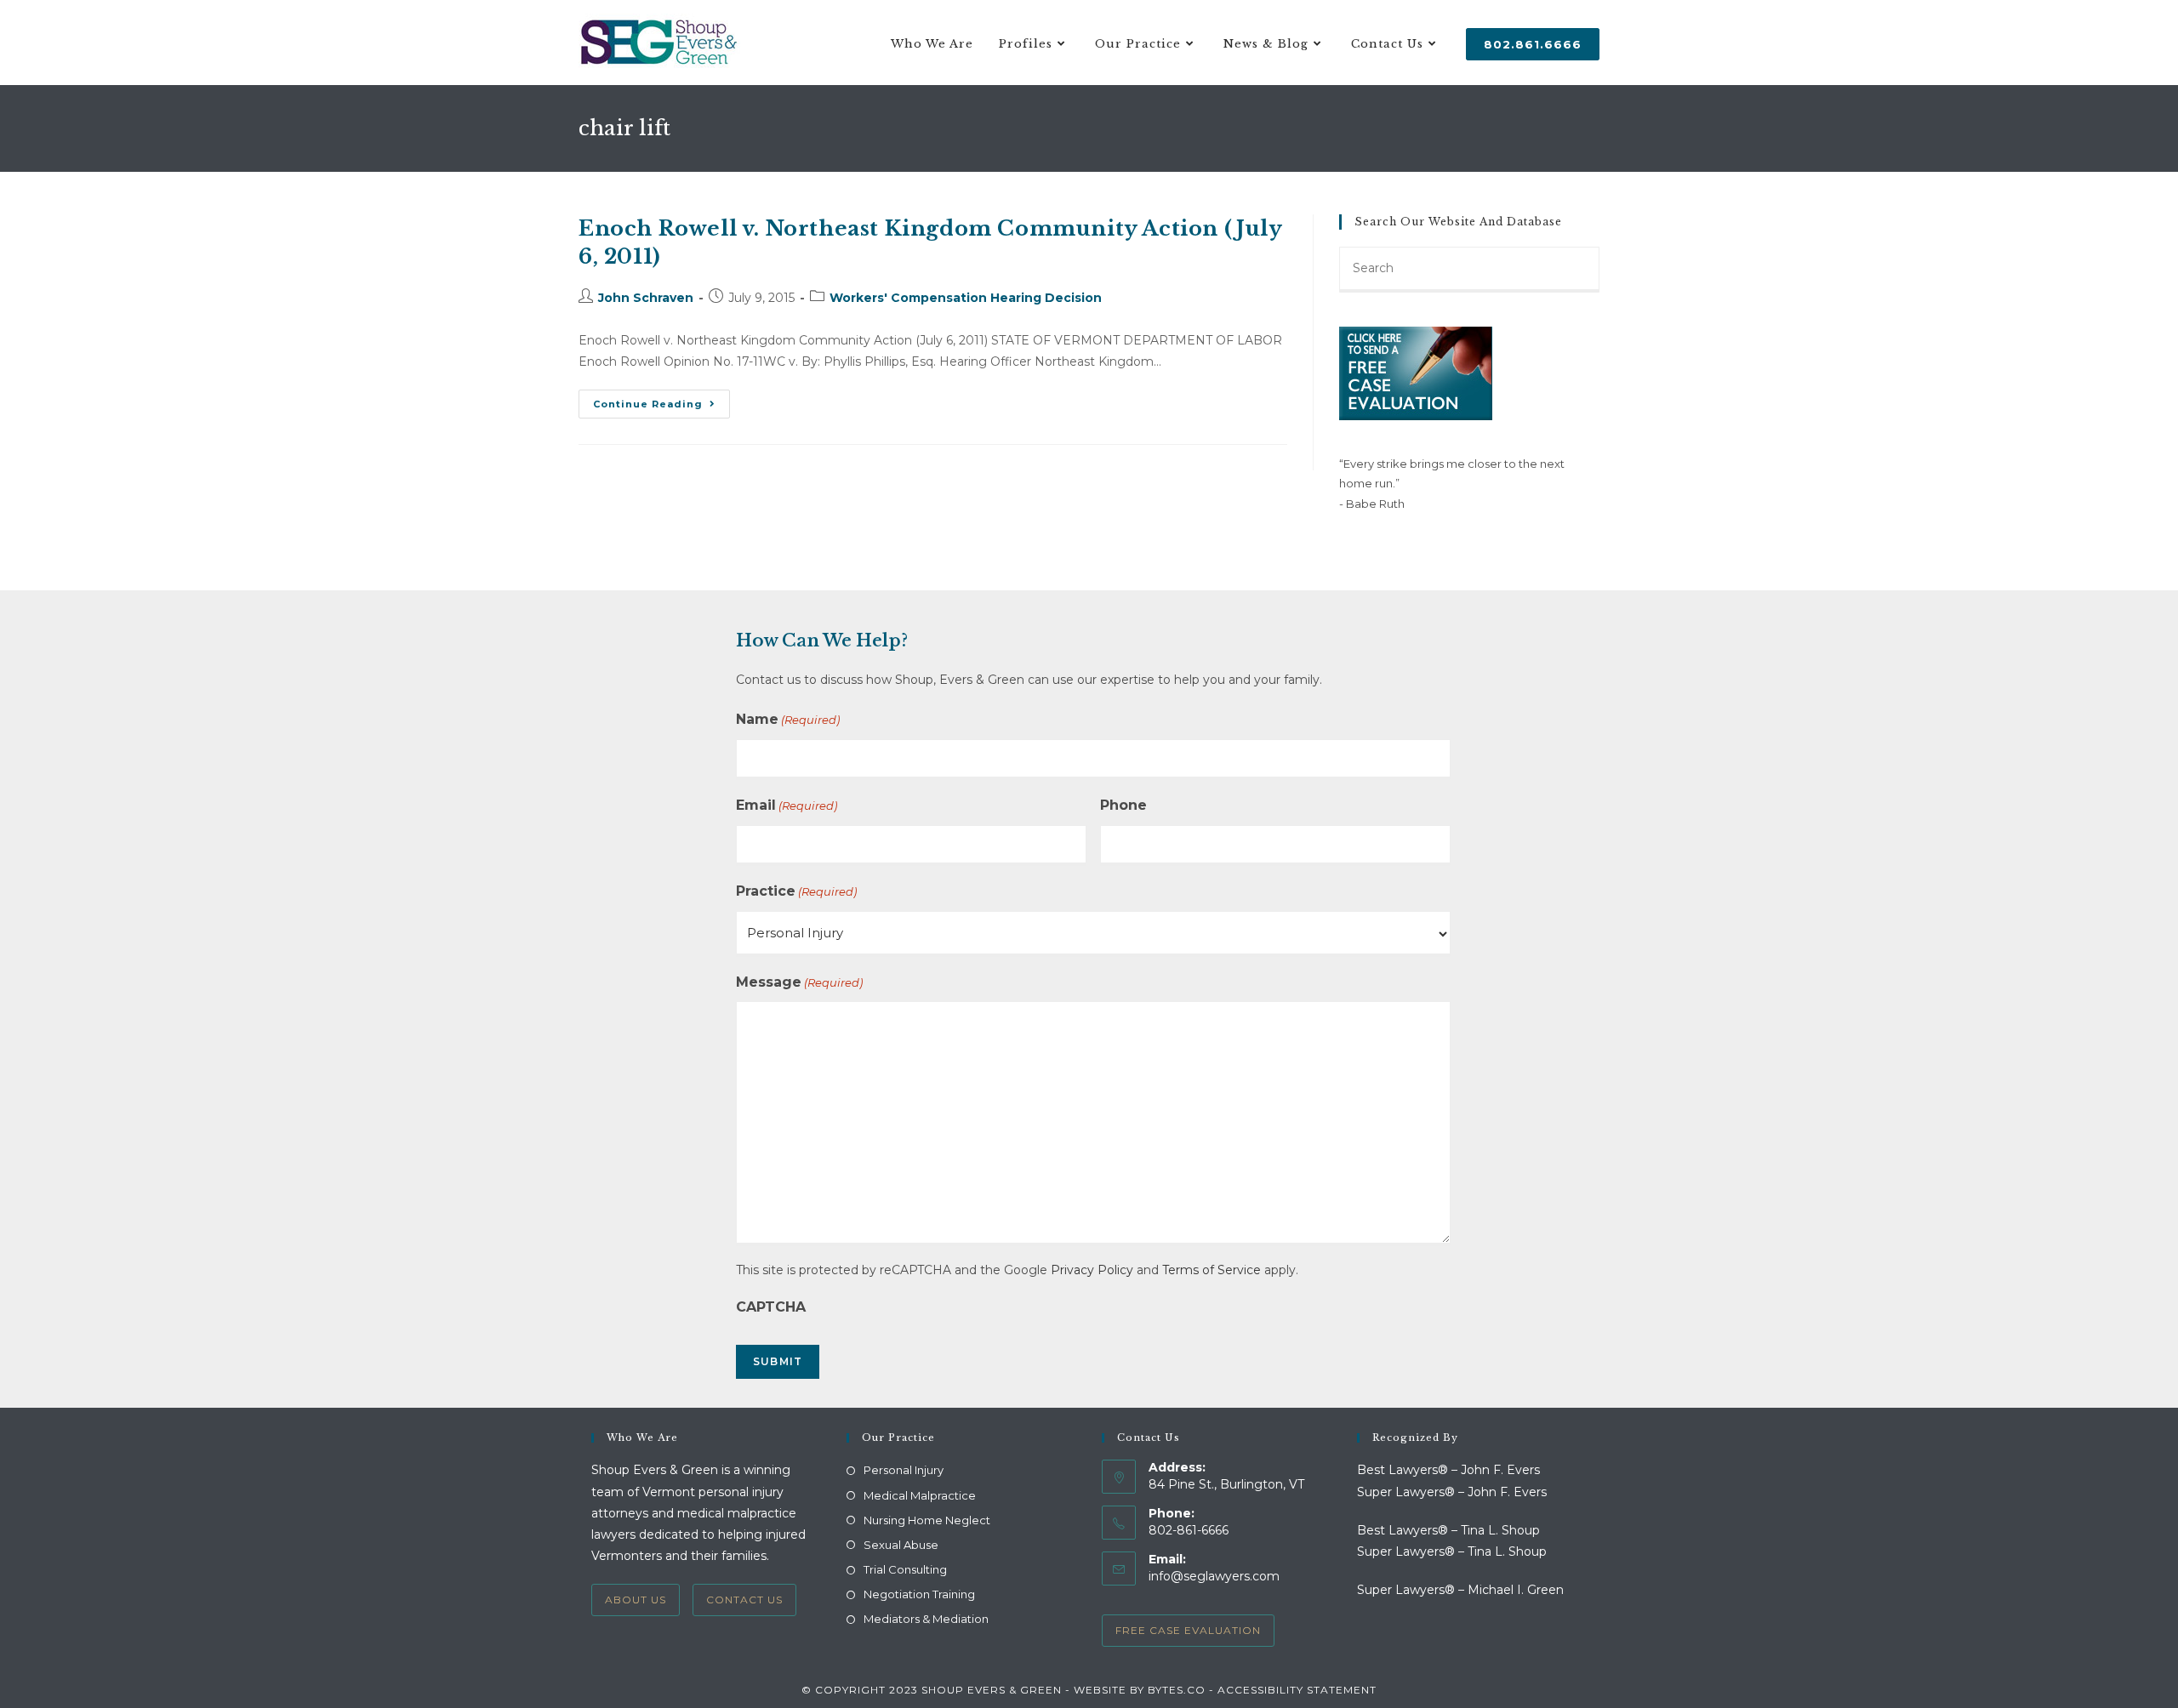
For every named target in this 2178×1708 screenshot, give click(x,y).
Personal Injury (904, 1470)
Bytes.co (1177, 1690)
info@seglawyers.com (1214, 1576)
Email (787, 805)
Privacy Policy (1092, 1270)
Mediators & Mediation (926, 1619)
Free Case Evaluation (1188, 1630)
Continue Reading (661, 407)
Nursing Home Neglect (927, 1520)
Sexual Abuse (901, 1545)
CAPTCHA (771, 1307)
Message (799, 982)
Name (788, 719)
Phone (1123, 805)
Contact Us (744, 1600)
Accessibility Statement (1297, 1690)
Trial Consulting (905, 1569)
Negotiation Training (919, 1594)
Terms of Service (1212, 1270)
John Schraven (646, 298)
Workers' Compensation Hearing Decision (966, 298)
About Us (636, 1600)
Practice (796, 891)
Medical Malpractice (920, 1495)
